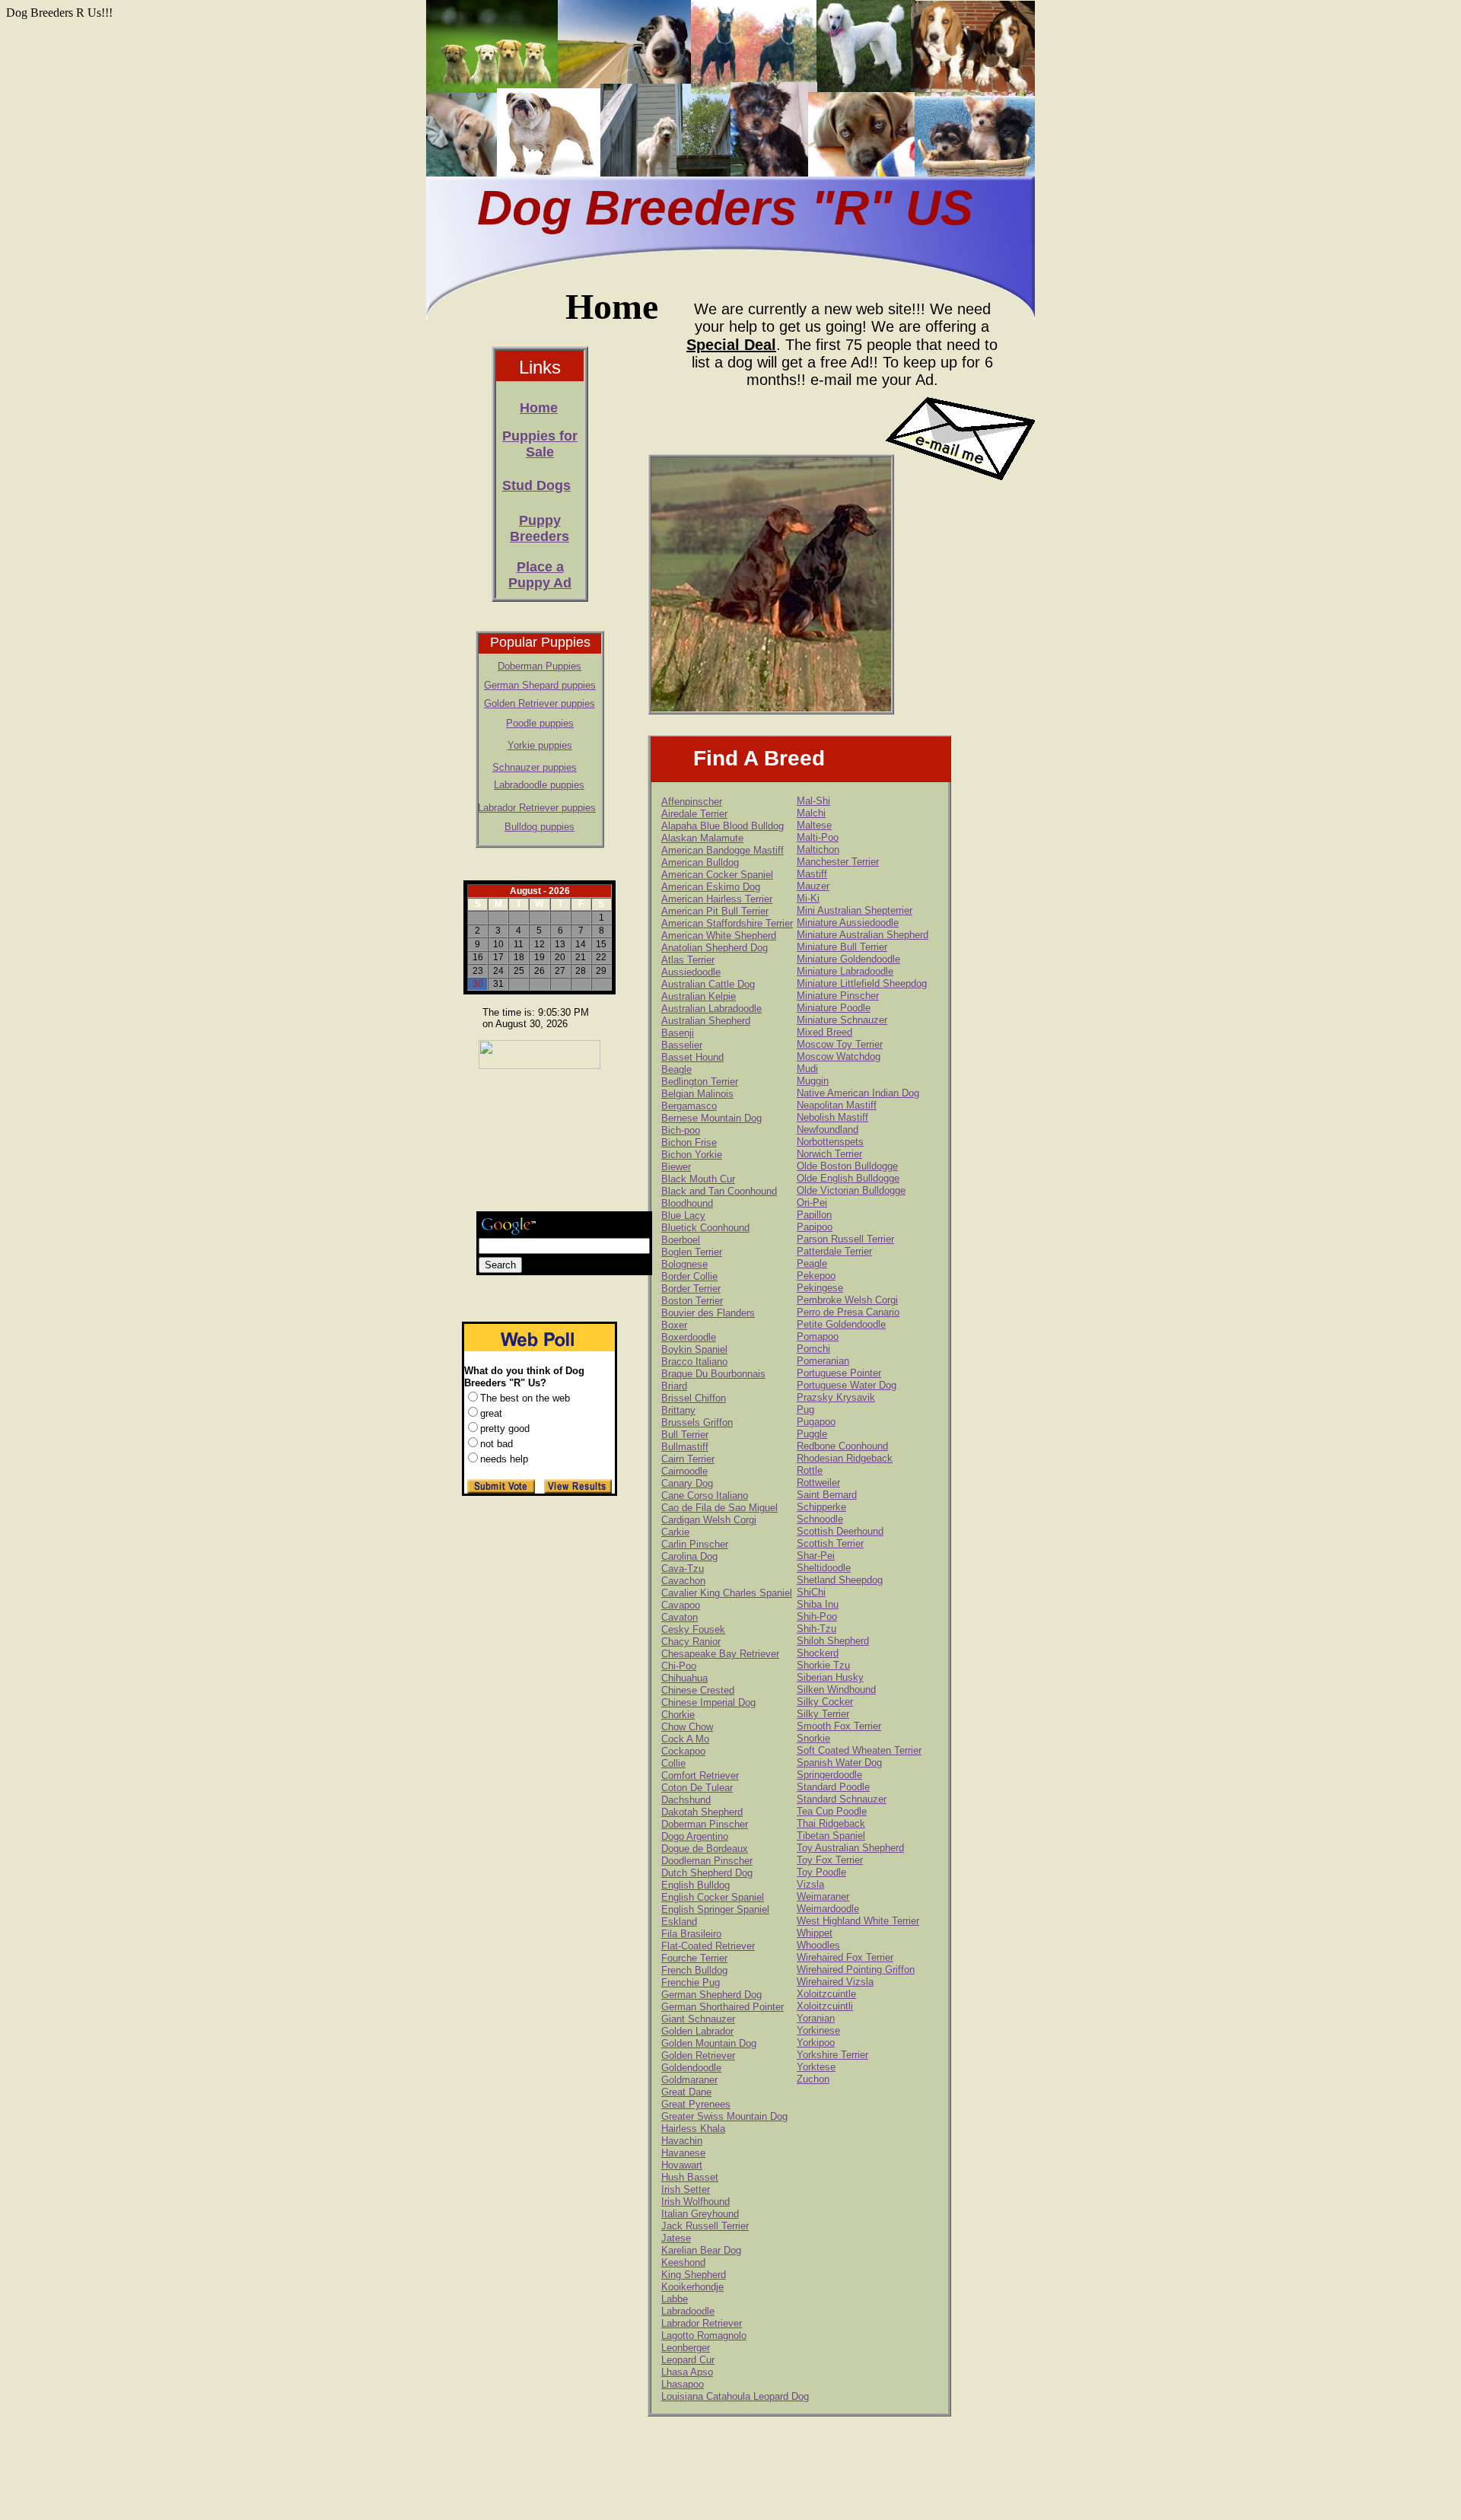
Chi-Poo (679, 1666)
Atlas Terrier (688, 960)
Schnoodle (820, 1519)
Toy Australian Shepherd (850, 1848)
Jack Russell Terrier (705, 2226)
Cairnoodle (684, 1471)
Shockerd (818, 1653)
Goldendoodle (691, 2068)
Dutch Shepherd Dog (707, 1873)
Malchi (811, 813)
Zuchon (813, 2079)
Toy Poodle (821, 1872)
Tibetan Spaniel (831, 1836)
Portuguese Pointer (839, 1373)
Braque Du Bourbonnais (713, 1374)
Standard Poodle (833, 1787)
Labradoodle (688, 2311)
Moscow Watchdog (839, 1056)
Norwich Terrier (829, 1154)
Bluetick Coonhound (705, 1228)
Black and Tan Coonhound (719, 1191)
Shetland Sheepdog (840, 1580)
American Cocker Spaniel (717, 875)
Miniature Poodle (834, 1008)
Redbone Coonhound (842, 1446)
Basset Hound (692, 1057)
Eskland (679, 1922)
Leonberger (686, 2348)
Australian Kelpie (699, 996)
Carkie (675, 1532)
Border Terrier (691, 1289)
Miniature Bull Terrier (842, 947)
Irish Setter (686, 2189)
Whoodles (818, 1945)
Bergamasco (689, 1106)
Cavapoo (681, 1605)
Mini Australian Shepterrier (855, 910)
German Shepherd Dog (711, 1995)
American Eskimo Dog (711, 887)
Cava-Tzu (683, 1569)
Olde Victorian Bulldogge (851, 1190)
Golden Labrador (697, 2031)
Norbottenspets (830, 1142)
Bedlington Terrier (700, 1082)
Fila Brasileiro (691, 1934)
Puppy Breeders (540, 528)
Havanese (683, 2153)
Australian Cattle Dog (708, 984)
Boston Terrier (692, 1301)
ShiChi (811, 1592)
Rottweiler (818, 1483)
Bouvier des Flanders (708, 1313)
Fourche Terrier (694, 1958)
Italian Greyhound (700, 2214)
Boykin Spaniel (694, 1349)
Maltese (814, 825)
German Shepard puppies (540, 685)
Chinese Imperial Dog (708, 1702)
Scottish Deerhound (840, 1531)
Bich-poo (681, 1130)
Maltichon (818, 850)
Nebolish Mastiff (832, 1117)
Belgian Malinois (697, 1094)
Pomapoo (818, 1336)
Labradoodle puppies (539, 785)
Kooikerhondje (692, 2287)
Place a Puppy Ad (540, 575)
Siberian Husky (830, 1677)
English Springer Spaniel (715, 1909)
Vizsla (810, 1884)
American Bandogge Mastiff (723, 850)
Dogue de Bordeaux (705, 1849)
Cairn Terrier (688, 1459)
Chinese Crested (698, 1690)
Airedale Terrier (694, 814)
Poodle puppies (540, 723)
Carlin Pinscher (695, 1544)
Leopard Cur (688, 2360)
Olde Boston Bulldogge (847, 1166)
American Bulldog (700, 862)
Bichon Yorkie (692, 1155)
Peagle (812, 1263)
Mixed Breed (824, 1032)
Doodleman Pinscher (707, 1861)
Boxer (674, 1325)
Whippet (815, 1933)
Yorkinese (818, 2030)
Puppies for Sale (540, 444)
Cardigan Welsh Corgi (709, 1520)
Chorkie (678, 1715)
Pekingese (820, 1288)
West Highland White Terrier (858, 1921)
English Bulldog (695, 1885)
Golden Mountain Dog (709, 2043)
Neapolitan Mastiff (837, 1105)
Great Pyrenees (696, 2104)
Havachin (682, 2141)
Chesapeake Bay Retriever (720, 1654)
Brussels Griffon (697, 1422)
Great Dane (686, 2092)
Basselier (682, 1045)
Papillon (814, 1215)
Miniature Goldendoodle (848, 959)
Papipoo (815, 1227)
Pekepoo (816, 1276)
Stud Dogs (536, 485)
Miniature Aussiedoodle (848, 923)
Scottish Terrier (830, 1543)
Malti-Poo (818, 837)
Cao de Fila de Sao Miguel (719, 1508)
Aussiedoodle (691, 972)
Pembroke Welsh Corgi (847, 1300)
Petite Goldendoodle (841, 1324)
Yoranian (816, 2018)
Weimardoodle (828, 1909)
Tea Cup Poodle (832, 1811)
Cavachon (683, 1581)
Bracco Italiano (694, 1362)
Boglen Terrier (692, 1252)
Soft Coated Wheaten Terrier (859, 1750)
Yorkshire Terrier (832, 2055)
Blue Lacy (683, 1215)
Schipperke (821, 1507)
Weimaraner (823, 1896)
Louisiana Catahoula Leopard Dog (735, 2396)
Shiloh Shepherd (833, 1641)
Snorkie (813, 1738)
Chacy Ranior (691, 1642)
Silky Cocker (825, 1702)
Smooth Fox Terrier (839, 1726)
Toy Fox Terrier (830, 1860)
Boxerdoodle (689, 1337)
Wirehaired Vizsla (835, 1982)
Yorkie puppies (540, 745)
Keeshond (683, 2262)
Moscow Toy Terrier (840, 1044)
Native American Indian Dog (858, 1093)
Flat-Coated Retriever (708, 1946)
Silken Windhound (836, 1690)
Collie (673, 1763)
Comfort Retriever (700, 1775)
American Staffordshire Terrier (727, 923)
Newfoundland (828, 1130)
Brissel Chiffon (694, 1398)
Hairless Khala (693, 2129)
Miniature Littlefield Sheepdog (862, 983)
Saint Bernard (827, 1495)
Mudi (807, 1069)
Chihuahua (684, 1678)
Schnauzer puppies (535, 767)
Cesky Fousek (693, 1629)
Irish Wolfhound (695, 2202)
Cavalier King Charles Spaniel (727, 1593)
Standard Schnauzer (842, 1799)
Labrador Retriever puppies (537, 808)
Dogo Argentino (695, 1836)
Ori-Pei (812, 1203)
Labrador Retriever (702, 2323)
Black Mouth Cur (698, 1179)
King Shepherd (694, 2275)
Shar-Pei (816, 1556)
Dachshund (686, 1800)
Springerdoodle (829, 1775)
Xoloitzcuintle (826, 1994)
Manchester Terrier (838, 862)
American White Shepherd (719, 935)
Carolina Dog (689, 1556)
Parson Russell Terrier (845, 1239)
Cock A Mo (685, 1739)
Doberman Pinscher (705, 1824)
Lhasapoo (683, 2384)
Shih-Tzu (816, 1629)
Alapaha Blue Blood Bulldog (723, 826)
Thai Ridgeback (831, 1823)
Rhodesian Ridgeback (845, 1458)
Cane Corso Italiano (705, 1495)
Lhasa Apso (687, 2372)
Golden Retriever (698, 2055)
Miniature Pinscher (838, 996)
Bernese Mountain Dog (711, 1118)
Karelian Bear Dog (701, 2250)
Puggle (812, 1434)
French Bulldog (694, 1970)
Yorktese (816, 2067)
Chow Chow (687, 1727)
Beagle (676, 1069)
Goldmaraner (689, 2080)
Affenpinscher (692, 802)
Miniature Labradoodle (845, 971)
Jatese (676, 2238)
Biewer (676, 1167)
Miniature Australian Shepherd (863, 935)
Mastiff (812, 874)
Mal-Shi (813, 801)
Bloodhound (687, 1203)
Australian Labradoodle (711, 1009)
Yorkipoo (816, 2043)
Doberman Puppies (540, 666)
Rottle (810, 1470)
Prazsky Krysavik (836, 1397)
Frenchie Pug (691, 1982)
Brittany (678, 1410)
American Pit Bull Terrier (715, 911)
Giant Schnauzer (698, 2019)
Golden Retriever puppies (540, 703)
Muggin (813, 1081)
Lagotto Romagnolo (704, 2335)
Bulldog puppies (540, 827)
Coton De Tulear (697, 1788)
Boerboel (681, 1240)
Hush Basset (690, 2177)
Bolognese (684, 1264)
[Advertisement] (537, 1142)
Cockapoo (683, 1751)
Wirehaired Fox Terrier (845, 1957)
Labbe (675, 2299)
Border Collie (689, 1276)
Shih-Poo (817, 1616)
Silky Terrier (823, 1714)
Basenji (678, 1033)
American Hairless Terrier (717, 899)
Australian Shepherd (706, 1021)
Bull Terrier (685, 1435)
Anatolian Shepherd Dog (715, 948)
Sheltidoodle (824, 1568)
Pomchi (813, 1349)
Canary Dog (687, 1483)
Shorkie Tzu (823, 1665)
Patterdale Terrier (834, 1251)
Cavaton (680, 1617)
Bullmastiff (685, 1447)
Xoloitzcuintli (825, 2006)
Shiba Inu (818, 1604)
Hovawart (682, 2165)
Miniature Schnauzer (842, 1020)
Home (539, 408)
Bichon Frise (689, 1142)
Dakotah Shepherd (702, 1812)
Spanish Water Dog (839, 1763)
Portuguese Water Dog (847, 1385)
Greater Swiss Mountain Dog (724, 2116)
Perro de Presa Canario (848, 1312)
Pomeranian (823, 1361)
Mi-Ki (808, 898)
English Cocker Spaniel (713, 1897)
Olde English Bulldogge (848, 1178)
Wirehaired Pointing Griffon (856, 1970)
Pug (805, 1410)
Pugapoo (816, 1422)
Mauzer (813, 886)
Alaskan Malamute (702, 838)
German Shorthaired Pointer (723, 2007)
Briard (674, 1386)
